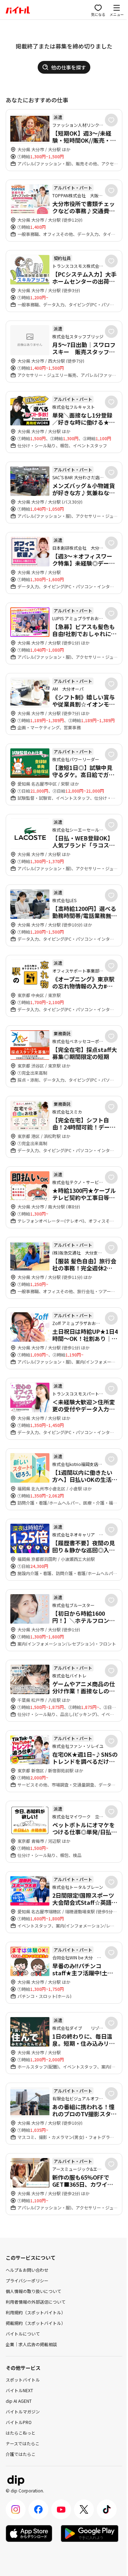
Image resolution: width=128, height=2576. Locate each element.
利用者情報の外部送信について (36, 2302)
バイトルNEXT (19, 2390)
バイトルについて (23, 2334)
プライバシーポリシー (27, 2280)
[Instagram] (16, 2509)
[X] (84, 2509)
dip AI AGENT (19, 2401)
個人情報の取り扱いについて (33, 2291)
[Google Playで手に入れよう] (90, 2533)
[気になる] (111, 120)
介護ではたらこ (21, 2454)
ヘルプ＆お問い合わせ (27, 2270)
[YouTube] (61, 2509)
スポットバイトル (23, 2380)
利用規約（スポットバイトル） (36, 2312)
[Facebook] (38, 2509)
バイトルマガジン (23, 2411)
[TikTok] (107, 2509)
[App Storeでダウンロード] (29, 2533)
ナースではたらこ (23, 2443)
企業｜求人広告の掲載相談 (31, 2344)
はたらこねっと (21, 2433)
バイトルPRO (19, 2422)
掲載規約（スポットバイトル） (36, 2323)
